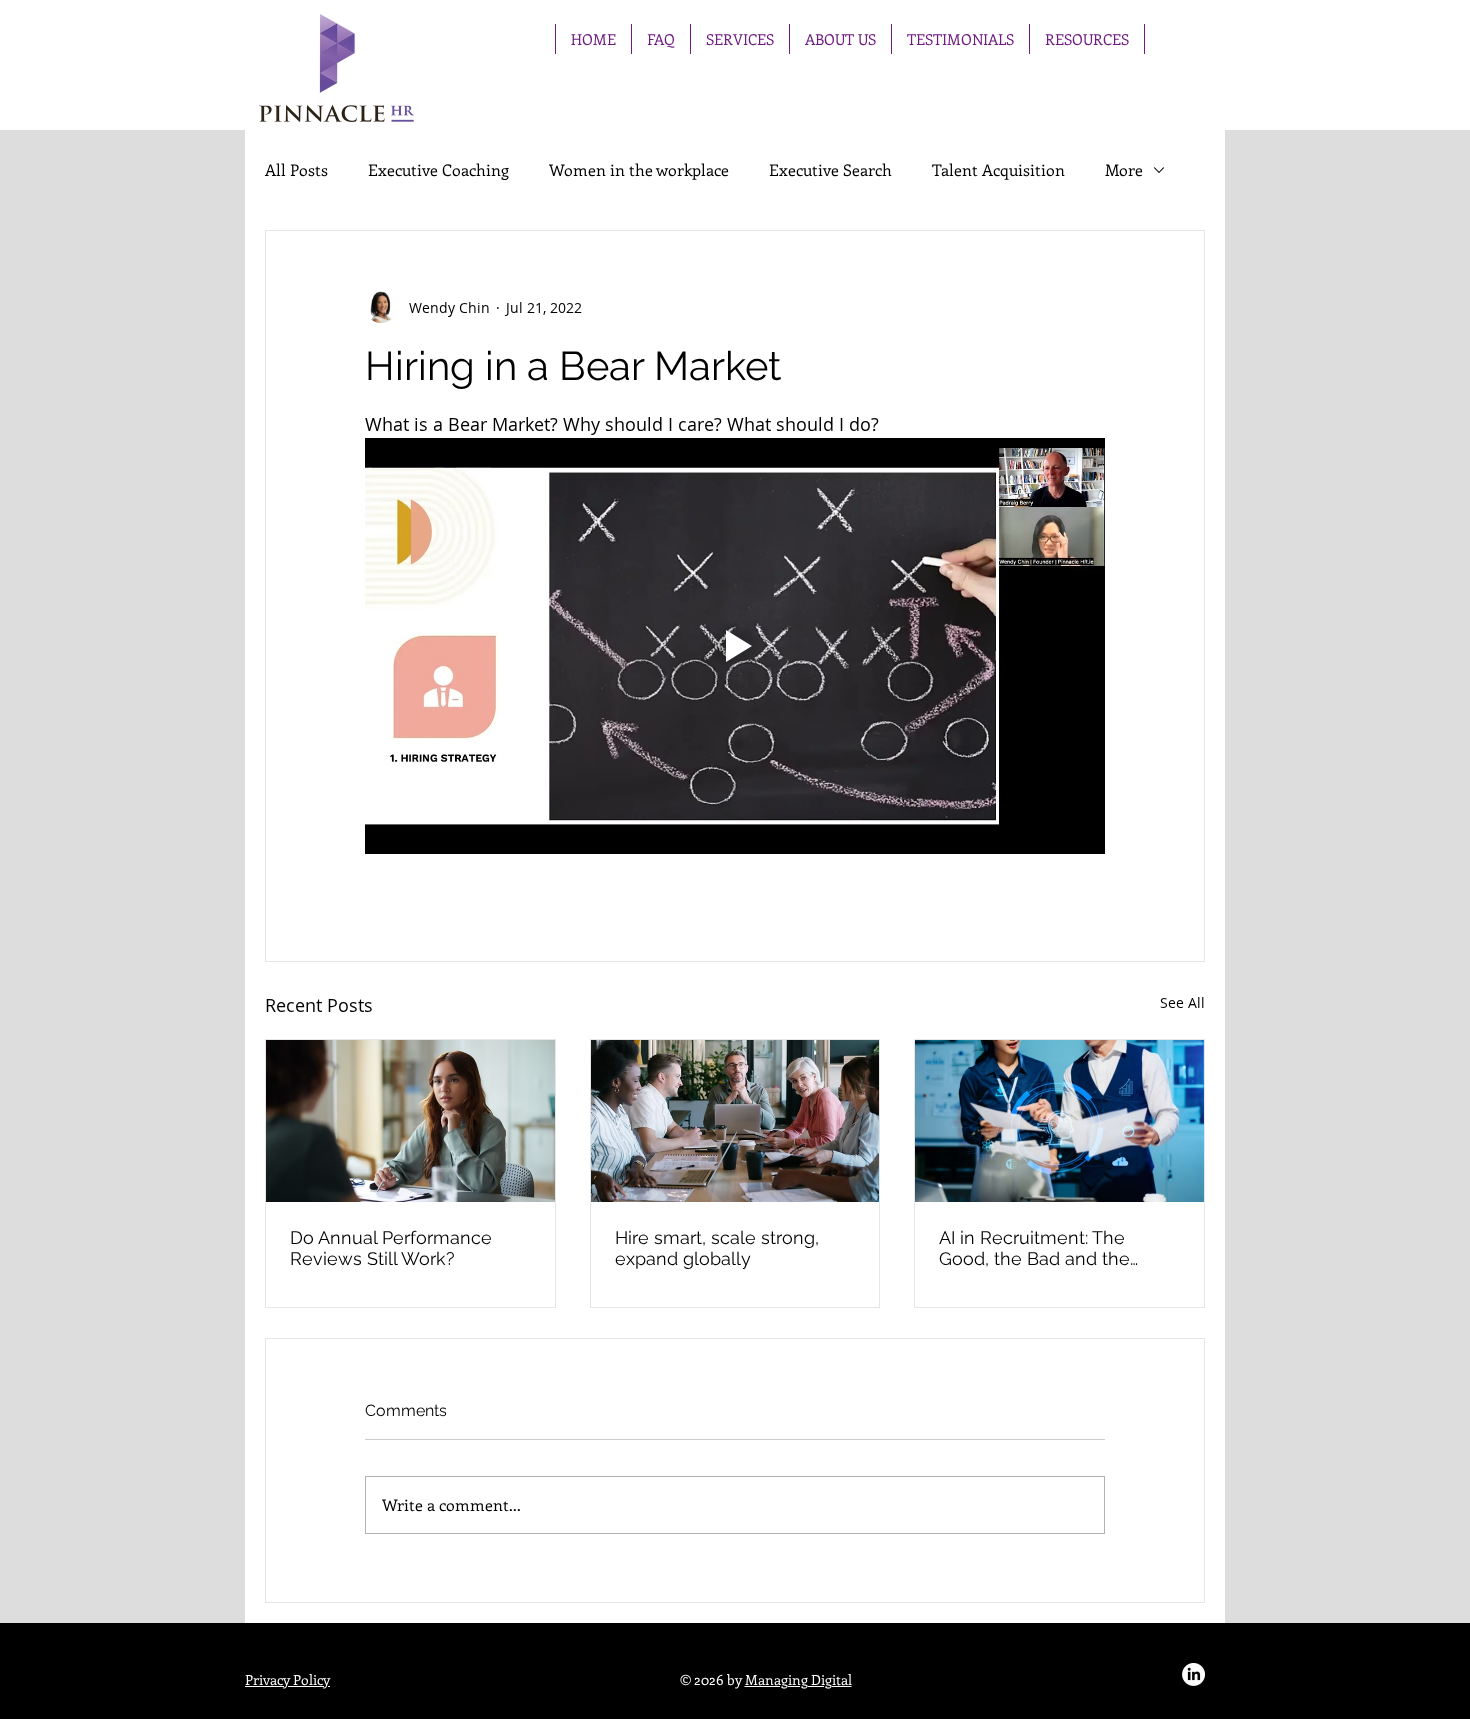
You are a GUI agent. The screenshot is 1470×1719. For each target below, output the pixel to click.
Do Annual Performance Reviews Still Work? (391, 1248)
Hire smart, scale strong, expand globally (717, 1248)
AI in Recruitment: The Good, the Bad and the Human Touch (1034, 1248)
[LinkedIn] (1193, 1674)
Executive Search (830, 169)
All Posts (296, 169)
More (1124, 169)
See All (1182, 1002)
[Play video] (735, 646)
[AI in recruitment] (1059, 1121)
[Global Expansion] (735, 1121)
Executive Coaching (438, 169)
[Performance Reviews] (410, 1121)
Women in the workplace (639, 169)
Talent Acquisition (998, 169)
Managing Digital (798, 1679)
